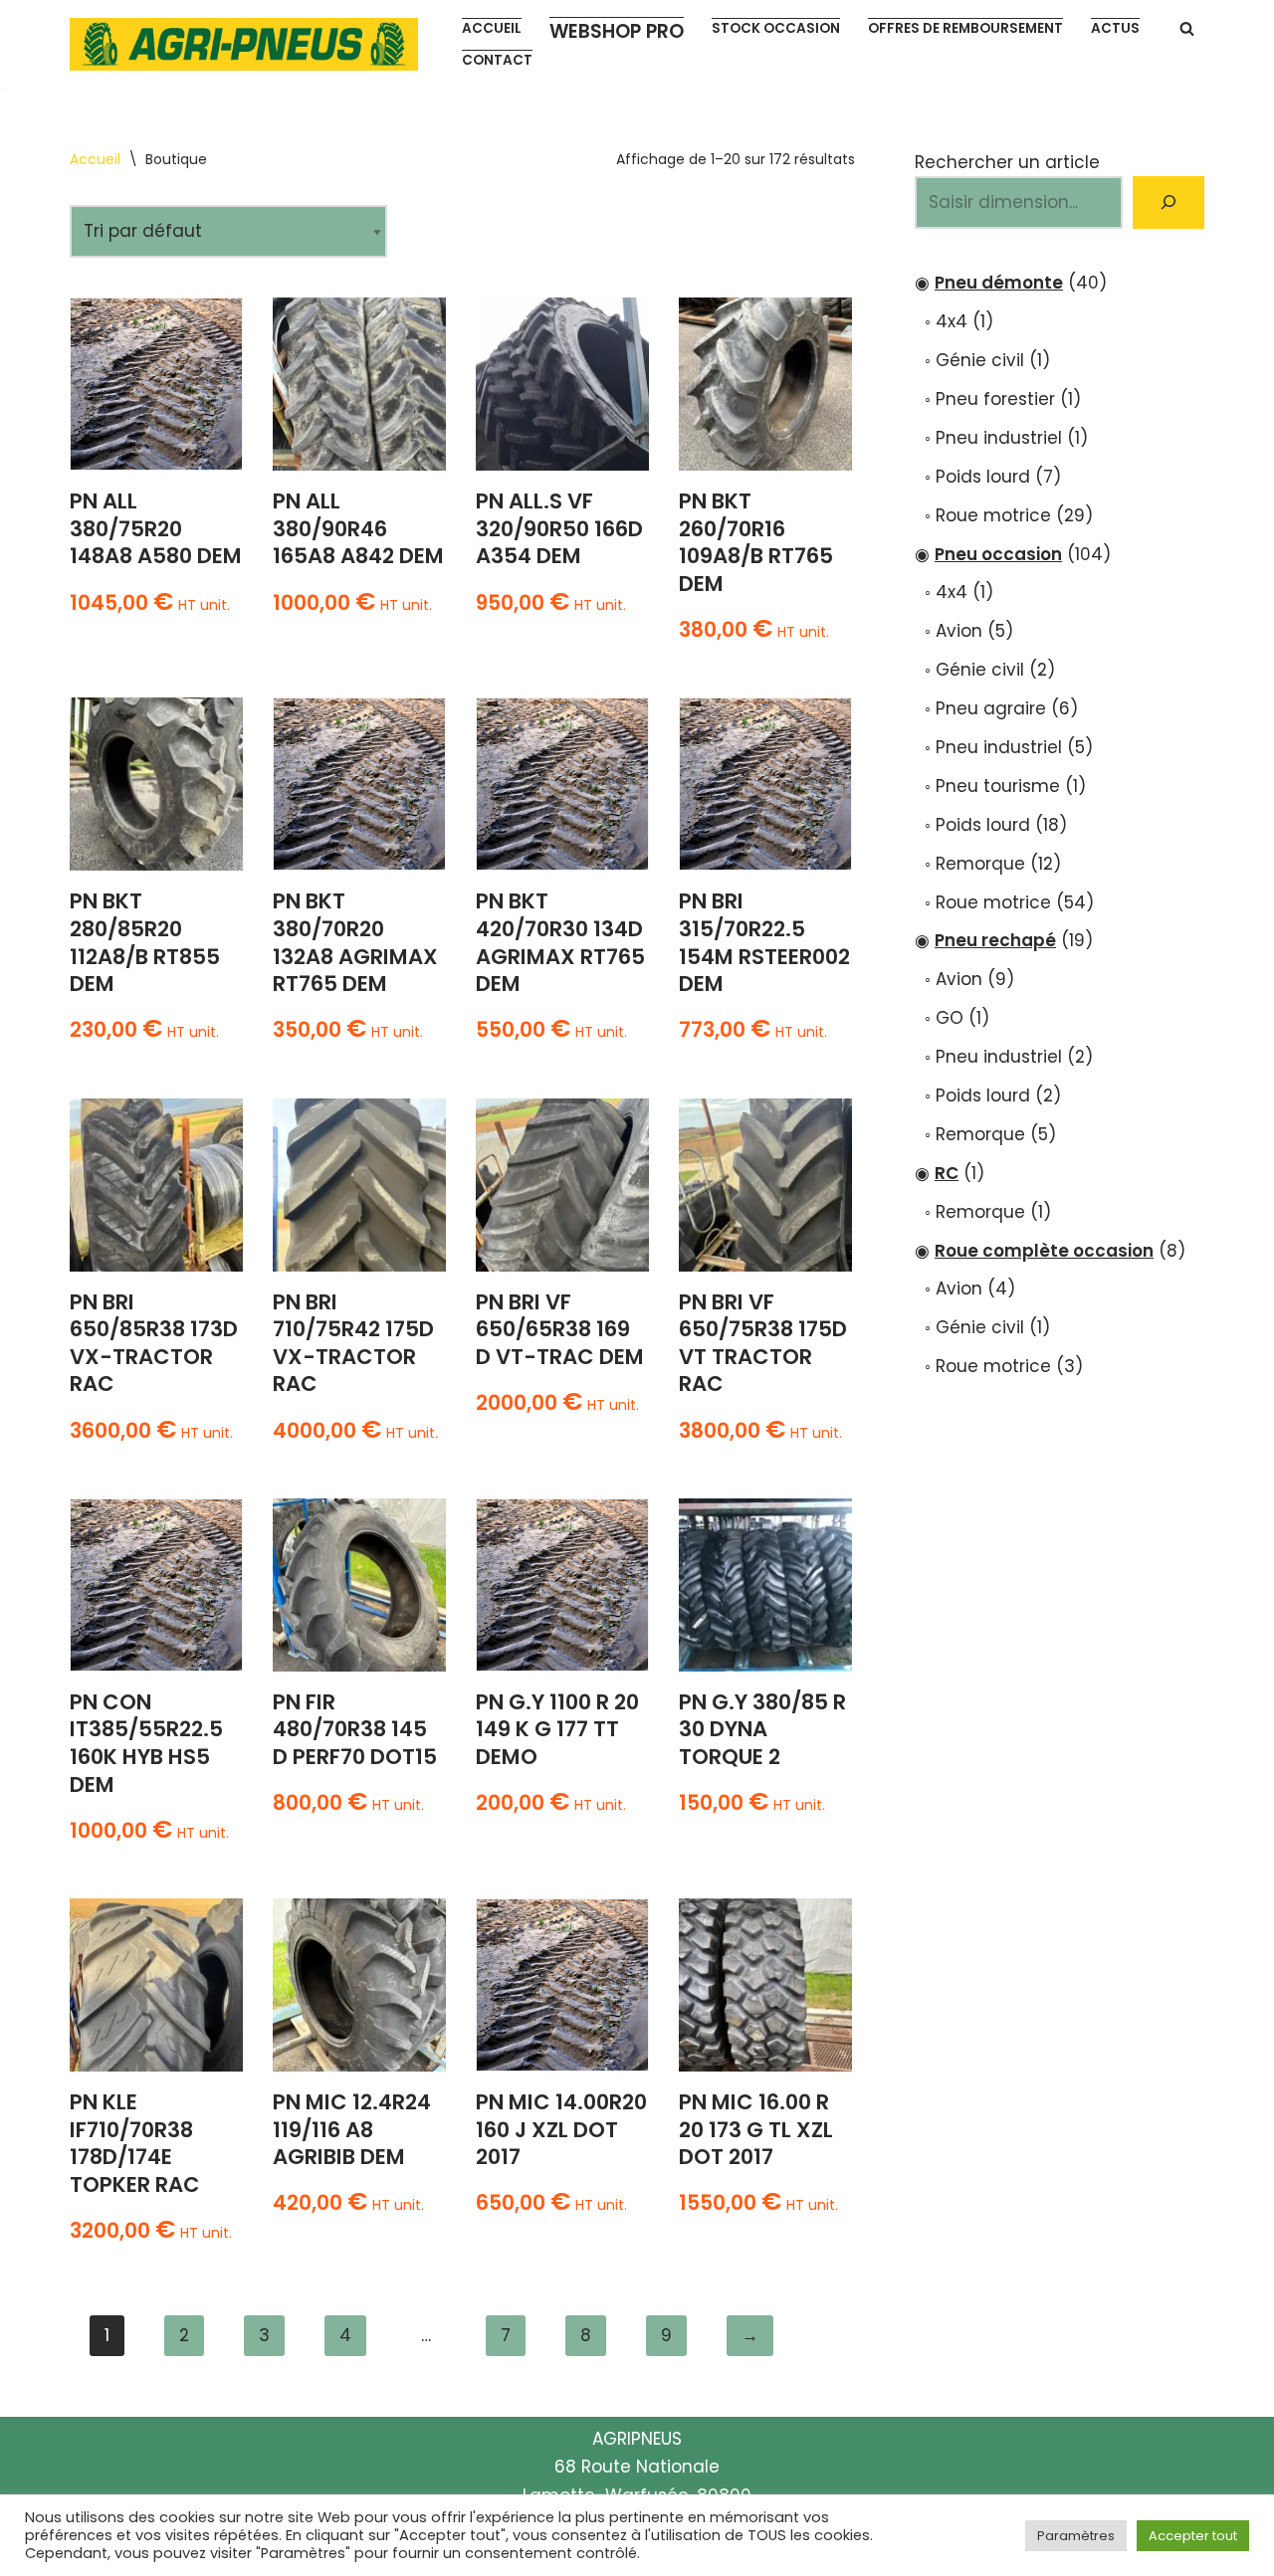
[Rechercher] (1187, 28)
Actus (1115, 28)
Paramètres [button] (1076, 2536)
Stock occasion (776, 28)
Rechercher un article (1007, 162)
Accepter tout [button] (1193, 2536)
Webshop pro (617, 31)
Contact (497, 60)
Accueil (492, 28)
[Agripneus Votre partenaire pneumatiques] (249, 44)
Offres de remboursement (965, 28)
